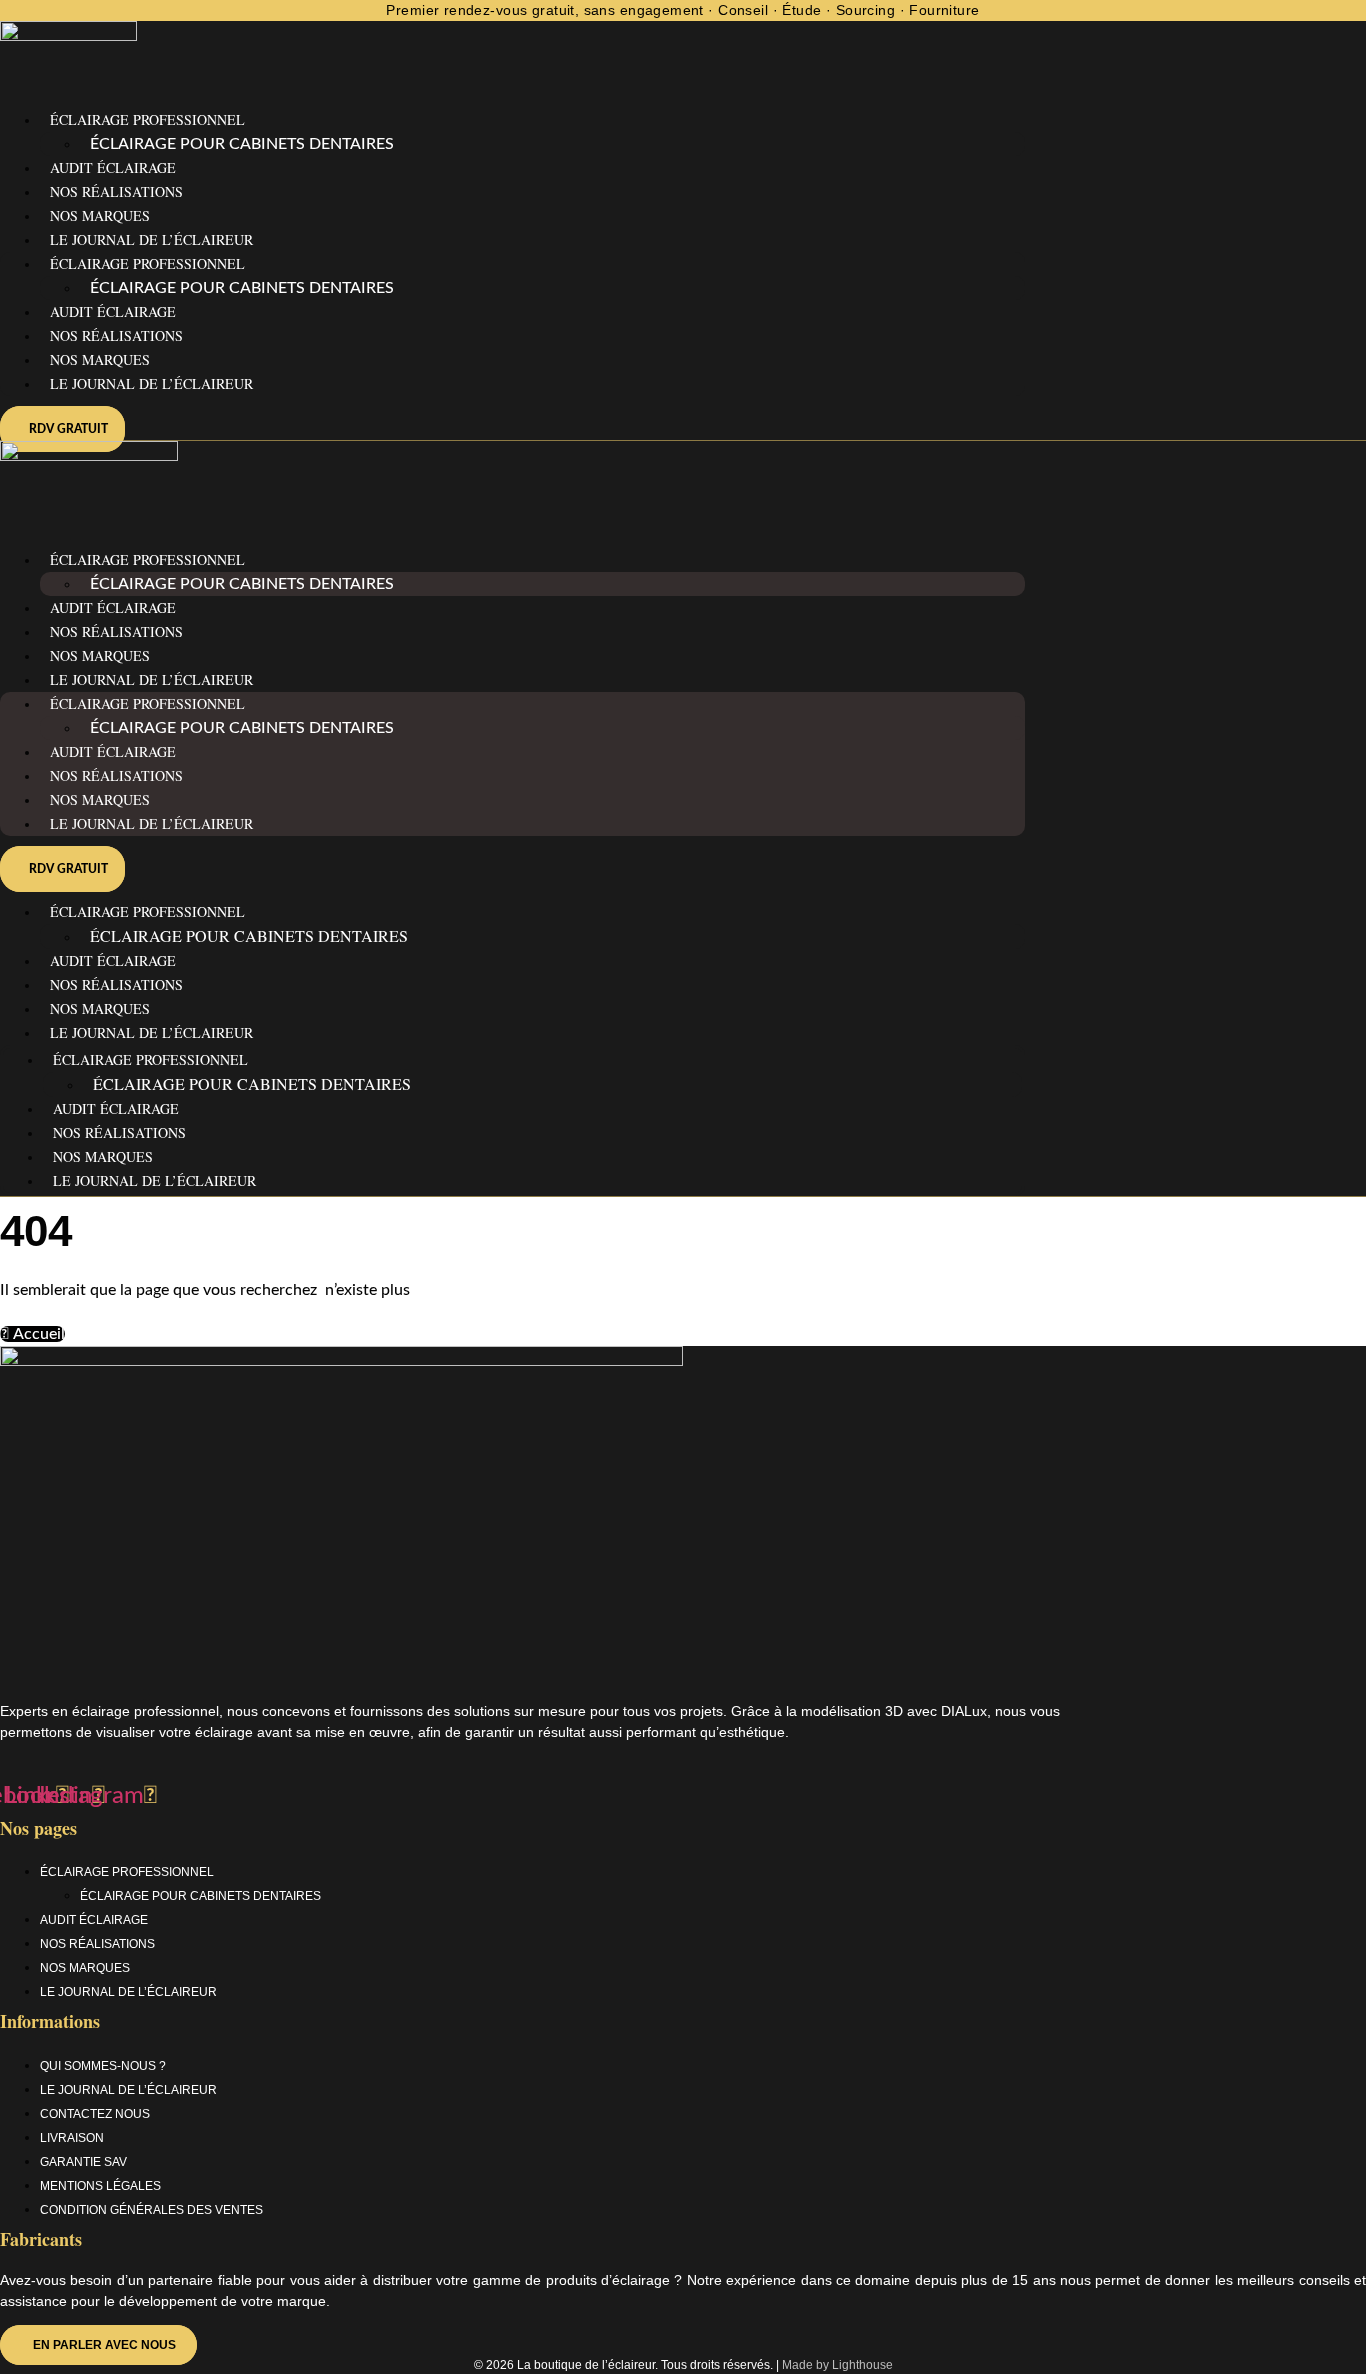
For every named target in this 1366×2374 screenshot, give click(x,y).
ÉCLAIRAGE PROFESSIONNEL (147, 119)
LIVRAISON (72, 2138)
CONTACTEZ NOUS (95, 2114)
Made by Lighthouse (837, 2365)
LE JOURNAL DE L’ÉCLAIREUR (151, 383)
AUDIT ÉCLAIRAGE (113, 167)
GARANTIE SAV (83, 2162)
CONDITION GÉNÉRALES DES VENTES (151, 2210)
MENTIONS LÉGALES (100, 2186)
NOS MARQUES (100, 215)
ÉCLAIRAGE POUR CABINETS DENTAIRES (242, 144)
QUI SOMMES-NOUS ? (103, 2066)
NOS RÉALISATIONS (116, 191)
